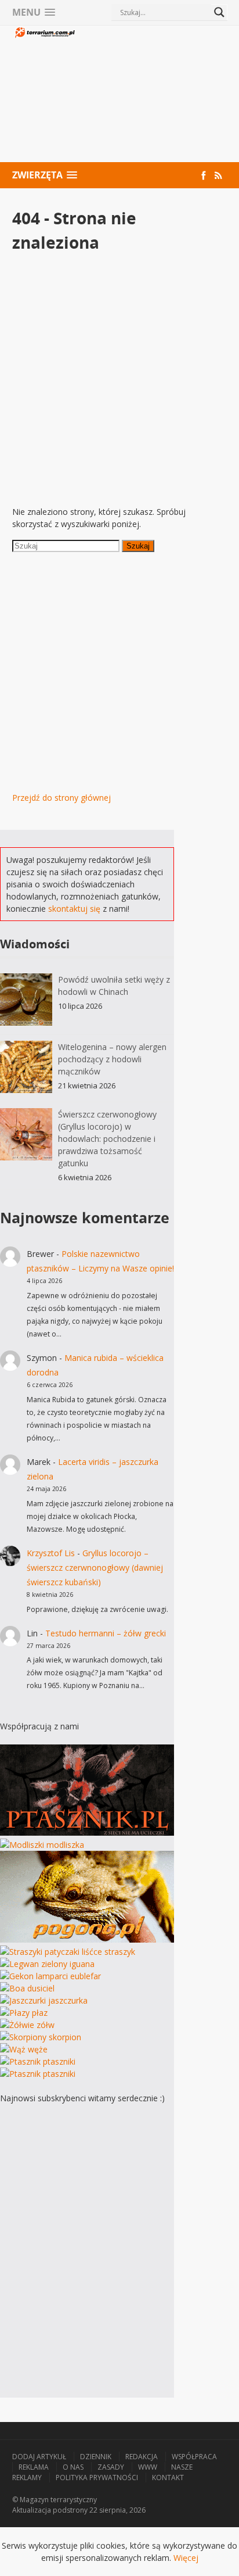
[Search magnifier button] (219, 12)
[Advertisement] (152, 95)
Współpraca (194, 2457)
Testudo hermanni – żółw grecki (106, 1633)
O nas (73, 2467)
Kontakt (168, 2478)
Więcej (186, 2558)
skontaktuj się (74, 909)
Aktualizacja (32, 2510)
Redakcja (142, 2457)
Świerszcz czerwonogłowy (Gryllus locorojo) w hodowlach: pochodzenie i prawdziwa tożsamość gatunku (107, 1139)
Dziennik (96, 2457)
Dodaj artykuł (39, 2457)
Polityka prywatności (97, 2478)
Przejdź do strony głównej (61, 798)
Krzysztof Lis (51, 1553)
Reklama (34, 2467)
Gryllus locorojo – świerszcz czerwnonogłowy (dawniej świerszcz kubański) (95, 1568)
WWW (148, 2467)
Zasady (111, 2467)
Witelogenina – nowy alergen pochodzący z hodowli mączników (112, 1059)
